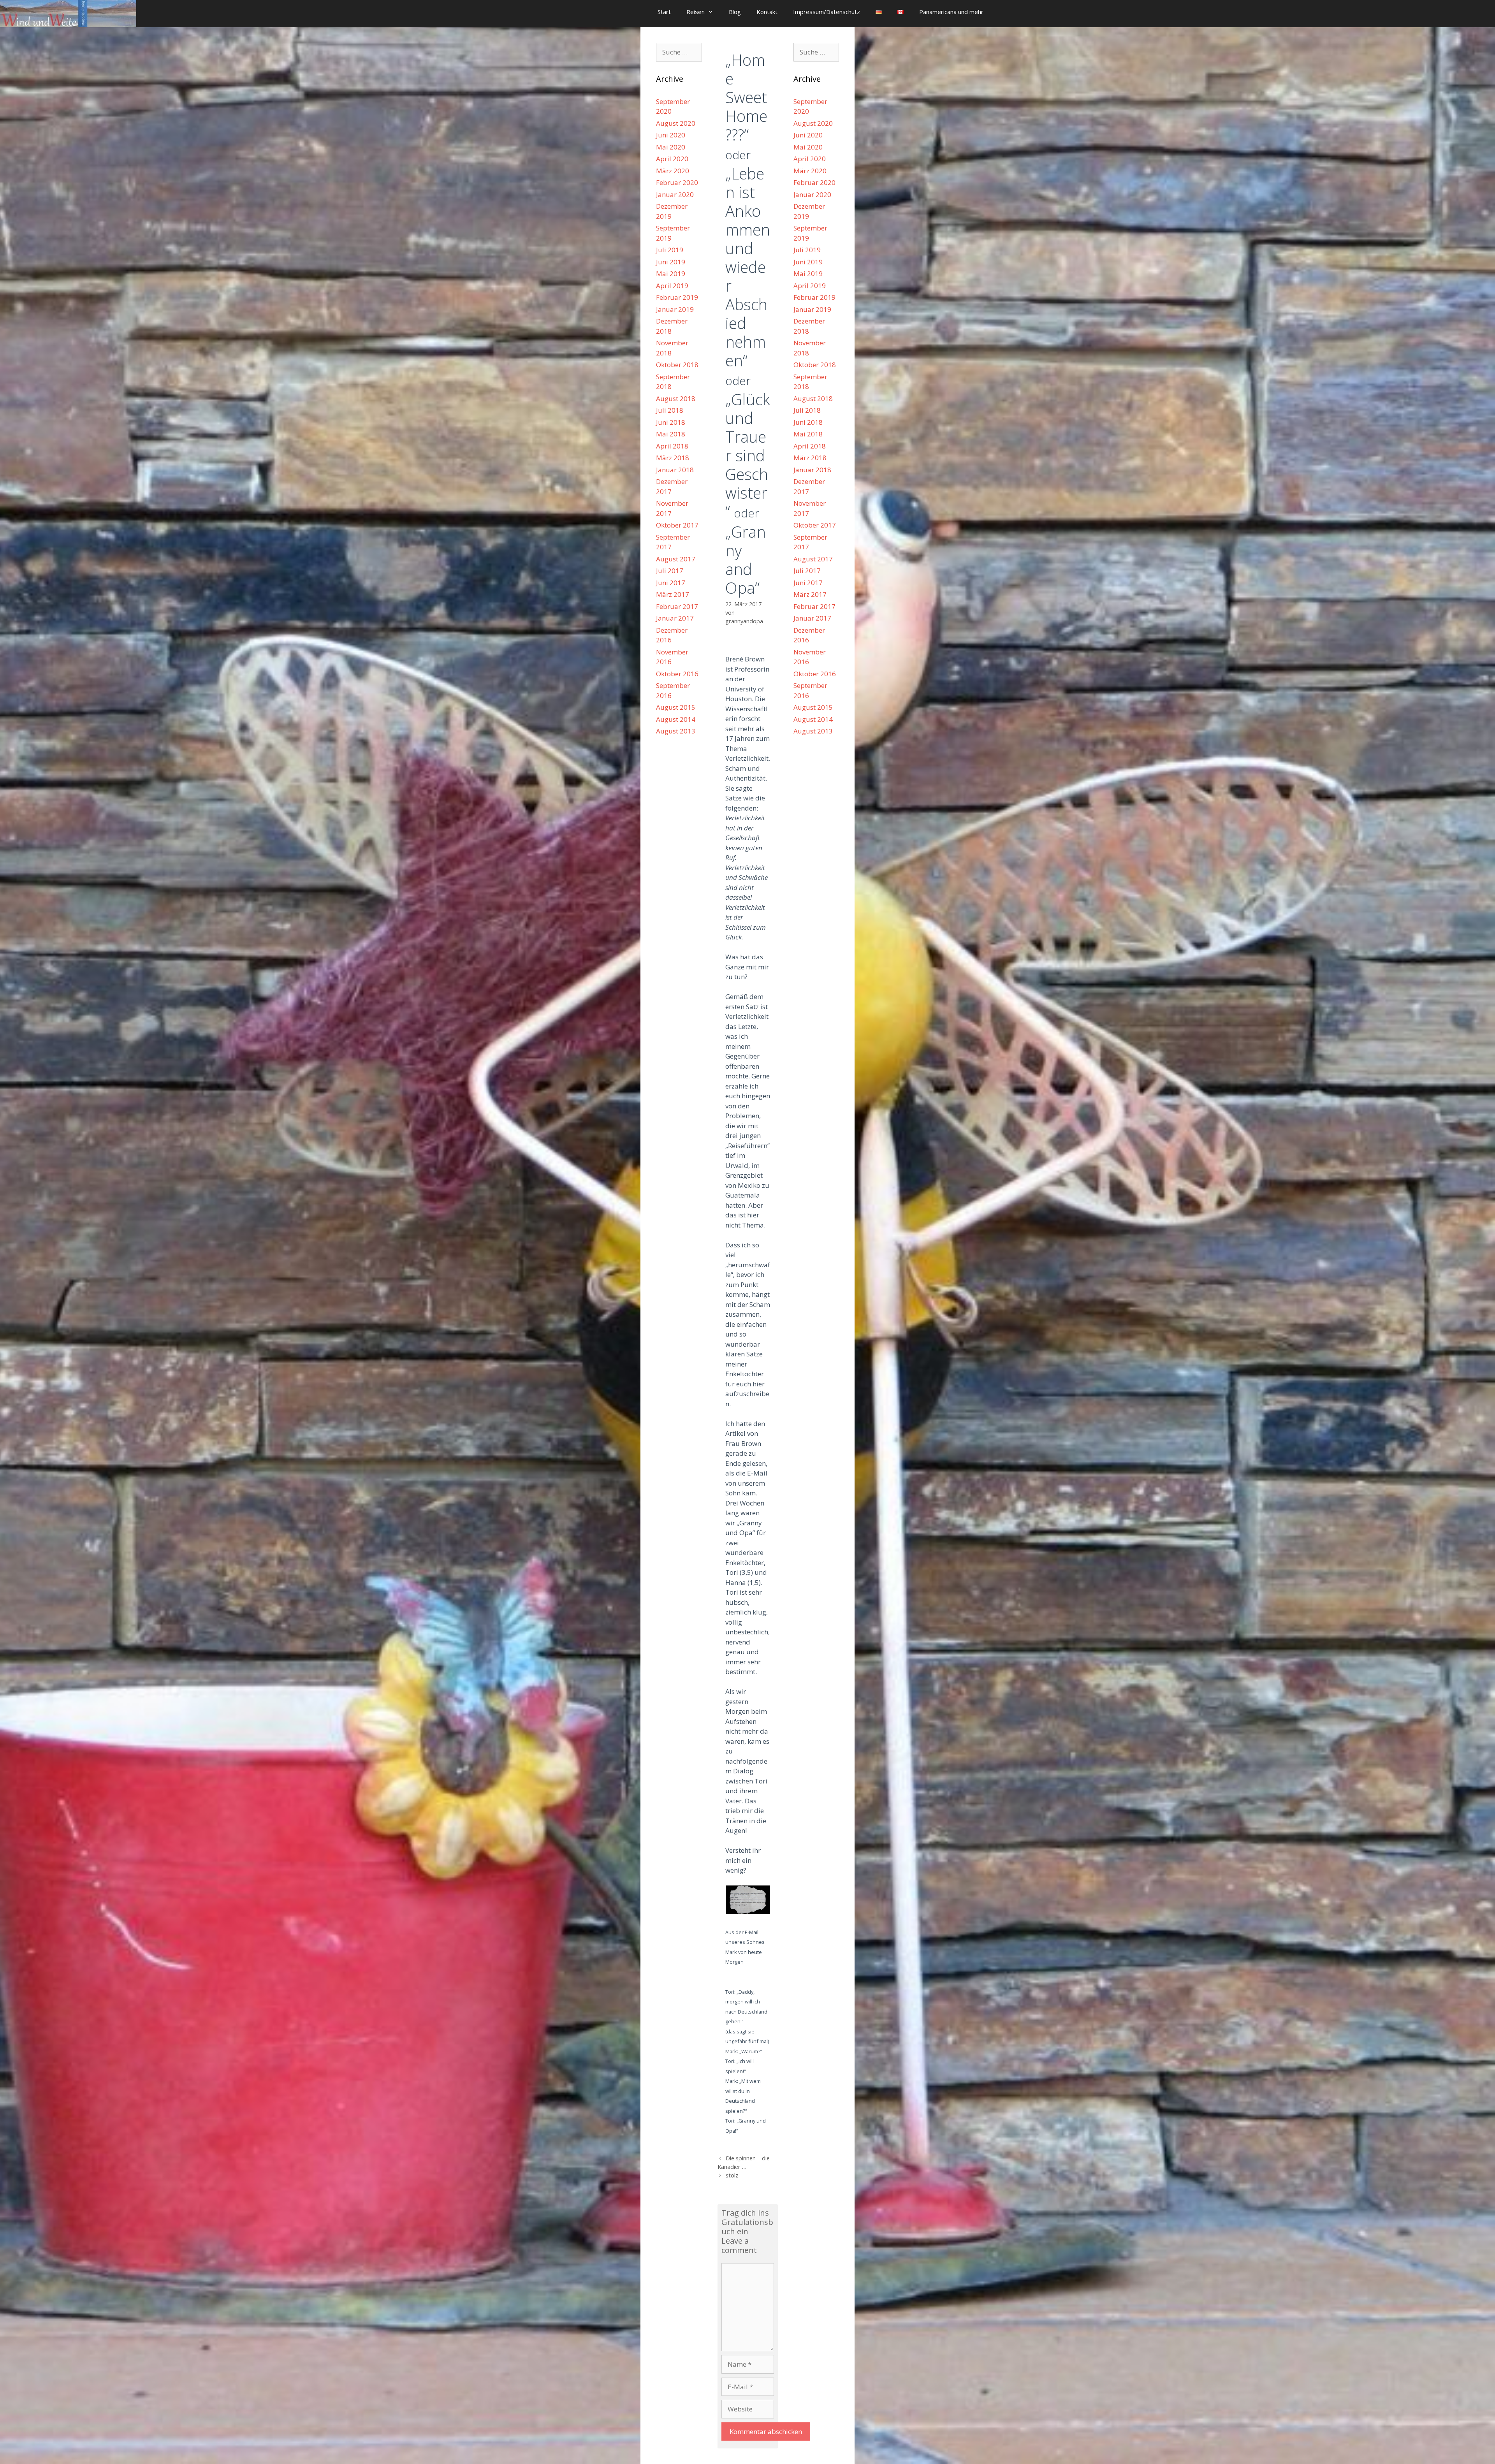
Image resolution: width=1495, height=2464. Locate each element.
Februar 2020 (677, 182)
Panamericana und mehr (951, 12)
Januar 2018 (675, 470)
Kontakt (767, 12)
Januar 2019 (675, 309)
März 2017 (673, 594)
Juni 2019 (671, 262)
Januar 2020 (675, 194)
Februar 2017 (677, 606)
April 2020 (672, 159)
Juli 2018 (670, 410)
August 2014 (676, 719)
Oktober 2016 (677, 674)
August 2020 (676, 123)
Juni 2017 (671, 583)
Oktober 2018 (677, 365)
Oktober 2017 (677, 525)
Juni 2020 (671, 135)
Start (664, 12)
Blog (735, 12)
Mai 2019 (671, 273)
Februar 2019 (677, 297)
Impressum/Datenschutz (827, 12)
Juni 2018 (671, 422)
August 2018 (676, 398)
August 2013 (676, 731)
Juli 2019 (670, 250)
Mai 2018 (671, 434)
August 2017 (676, 559)
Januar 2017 (675, 618)
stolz (732, 2175)
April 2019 (672, 286)
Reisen (696, 12)
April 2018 (672, 446)
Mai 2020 (671, 147)
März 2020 (673, 171)
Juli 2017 (670, 571)
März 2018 (673, 458)
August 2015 (676, 707)
